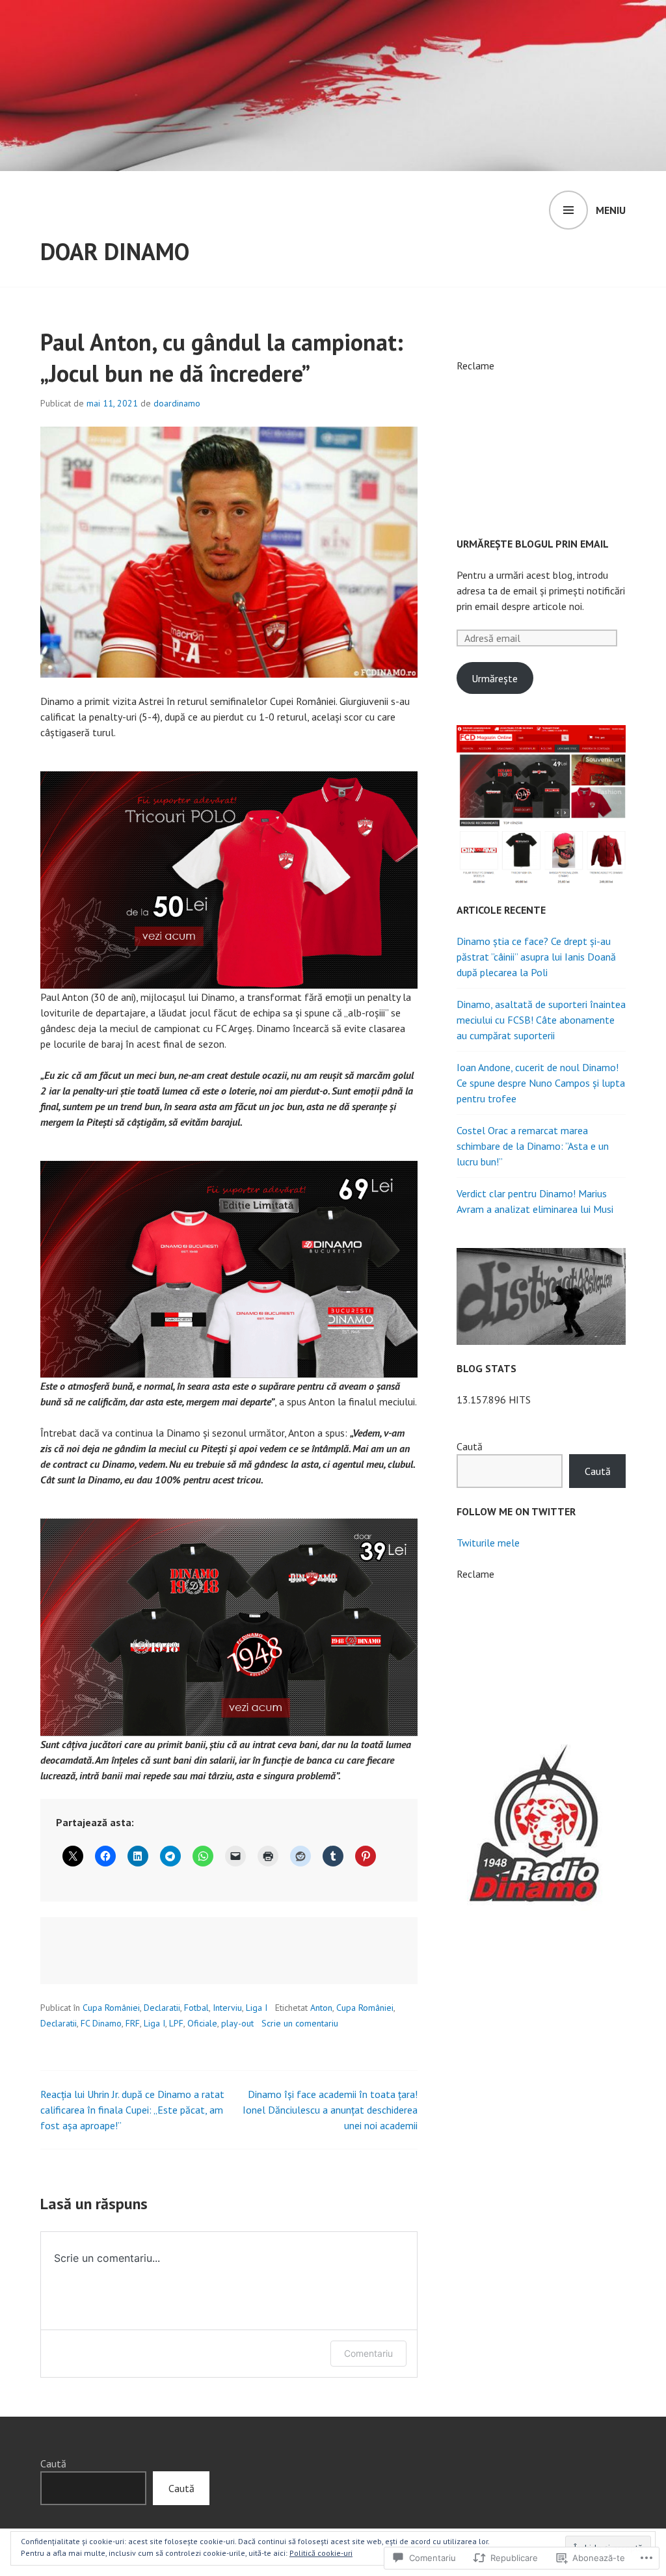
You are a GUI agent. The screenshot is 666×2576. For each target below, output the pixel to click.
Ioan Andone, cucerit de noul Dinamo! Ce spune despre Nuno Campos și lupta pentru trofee (541, 1083)
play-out (237, 2023)
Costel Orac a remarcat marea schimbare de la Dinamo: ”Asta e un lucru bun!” (533, 1146)
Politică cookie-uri (321, 2553)
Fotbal (196, 2008)
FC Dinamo (101, 2023)
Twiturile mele (488, 1543)
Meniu (611, 210)
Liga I (257, 2008)
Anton (321, 2008)
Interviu (227, 2008)
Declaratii (162, 2008)
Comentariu (368, 2353)
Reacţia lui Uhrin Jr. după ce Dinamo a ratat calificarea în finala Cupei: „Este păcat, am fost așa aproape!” (132, 2110)
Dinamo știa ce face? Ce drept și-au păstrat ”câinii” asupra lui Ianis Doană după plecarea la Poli (536, 957)
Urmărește (495, 678)
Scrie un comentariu (300, 2023)
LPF (176, 2023)
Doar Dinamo (115, 251)
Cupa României (111, 2008)
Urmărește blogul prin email (533, 544)
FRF (133, 2023)
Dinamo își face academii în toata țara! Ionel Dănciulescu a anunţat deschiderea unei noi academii (330, 2110)
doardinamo (177, 403)
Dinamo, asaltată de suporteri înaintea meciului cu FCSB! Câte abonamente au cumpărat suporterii (541, 1020)
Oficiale (202, 2023)
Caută (470, 1446)
